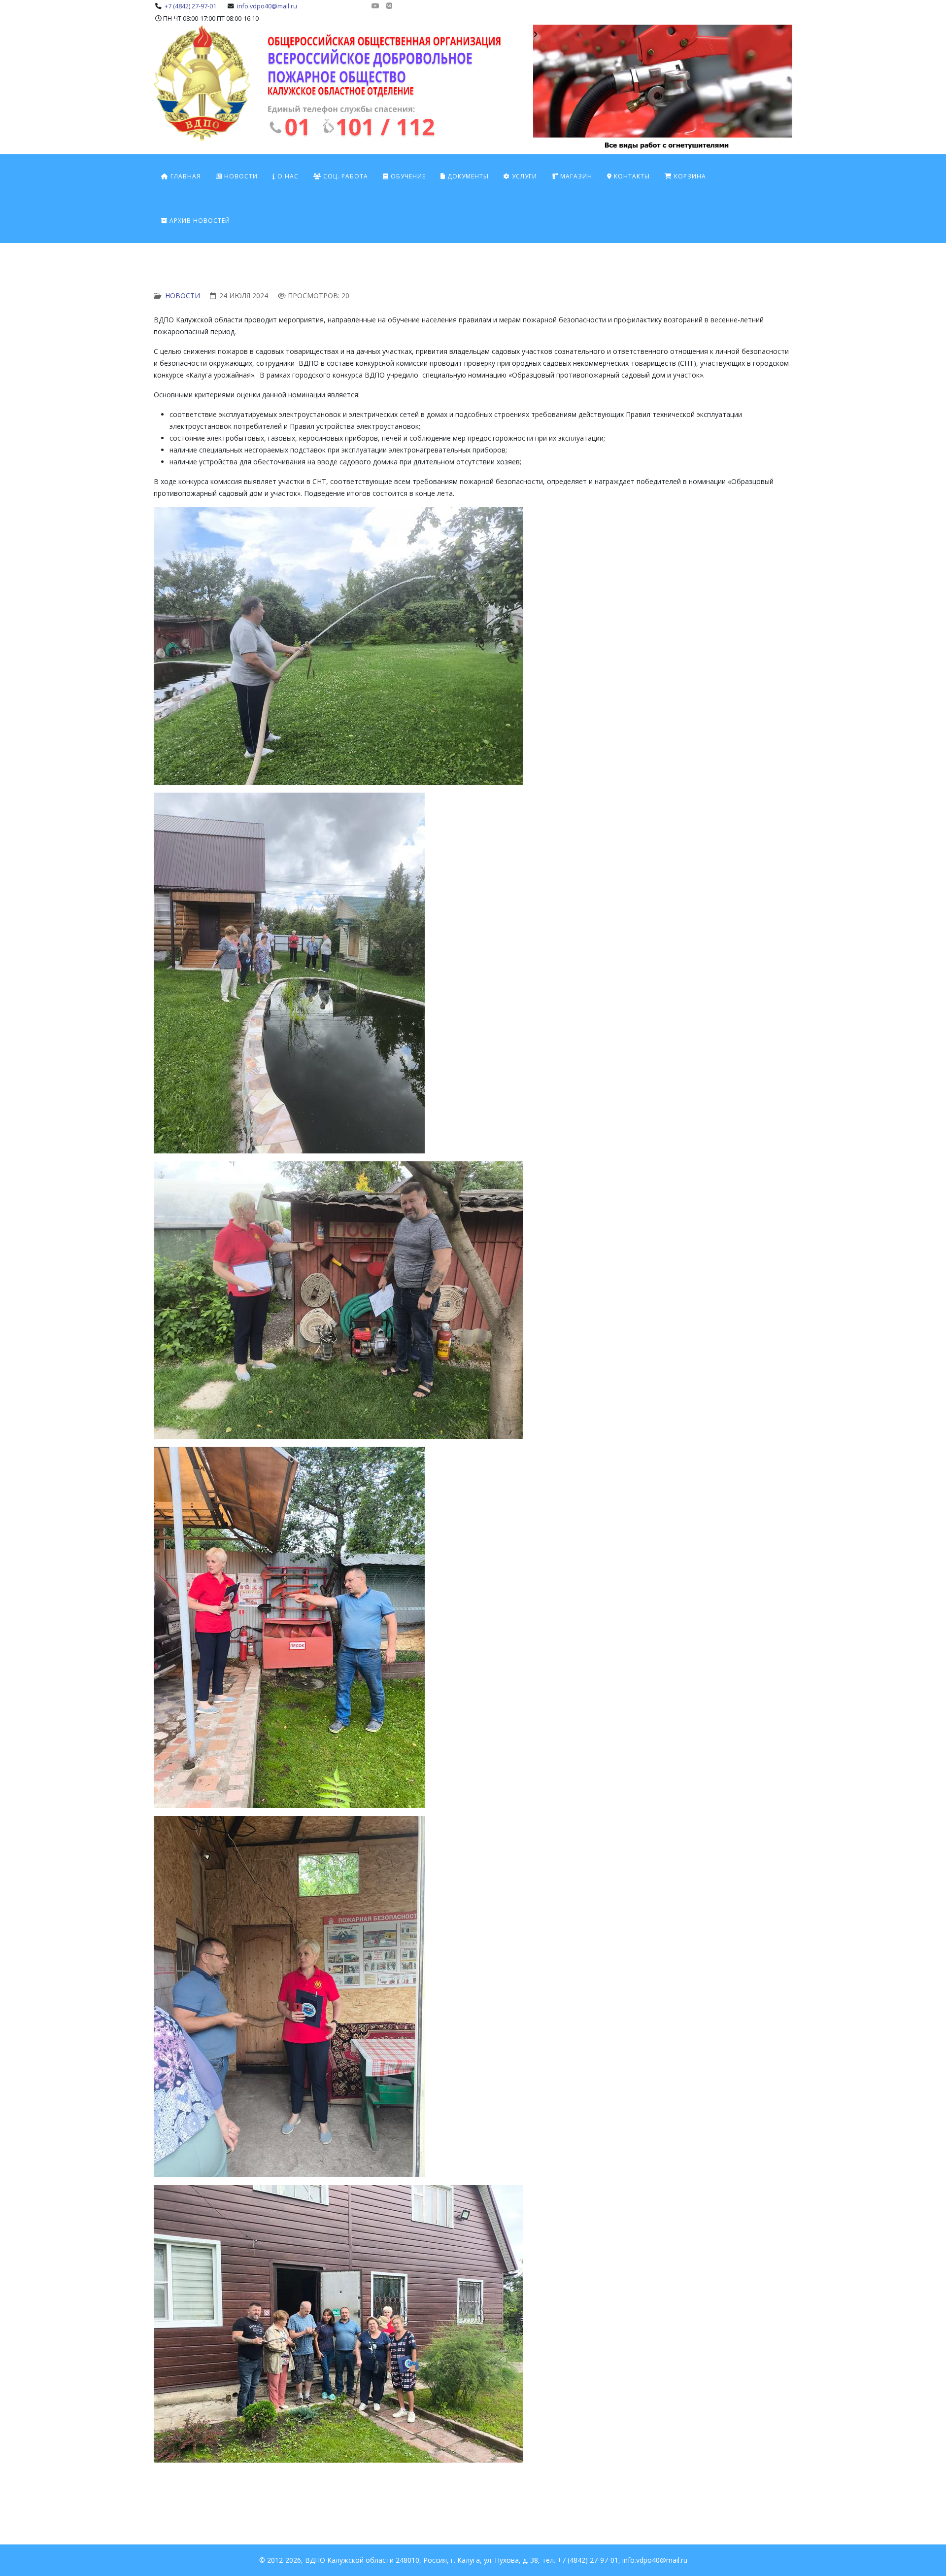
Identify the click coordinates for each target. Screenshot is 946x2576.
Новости (240, 176)
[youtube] (375, 6)
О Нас (287, 176)
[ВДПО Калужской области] (392, 86)
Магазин (575, 176)
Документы (467, 176)
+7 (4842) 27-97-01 (190, 6)
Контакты (631, 176)
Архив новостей (199, 221)
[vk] (389, 6)
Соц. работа (345, 176)
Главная (185, 176)
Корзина (689, 176)
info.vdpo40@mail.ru (267, 6)
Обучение (407, 176)
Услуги (524, 176)
